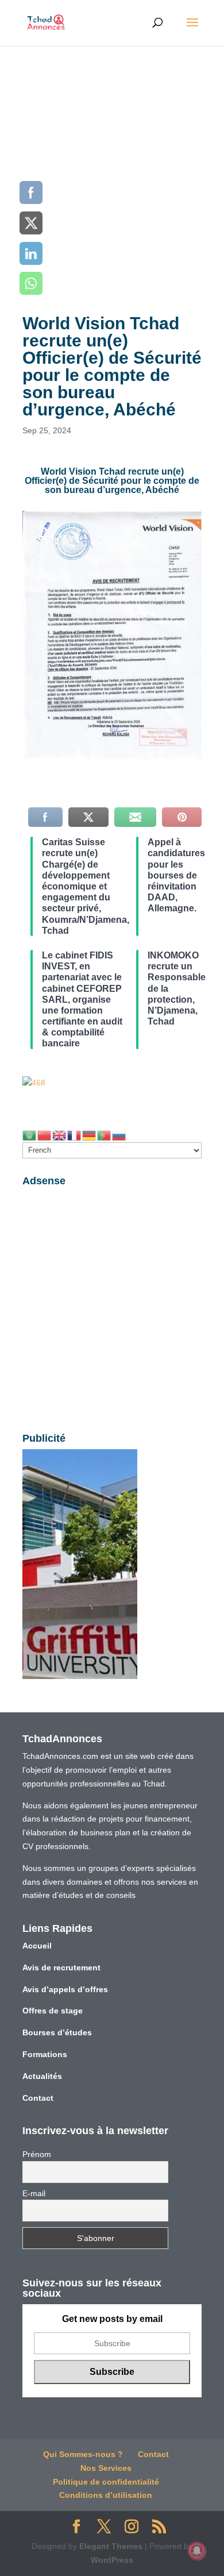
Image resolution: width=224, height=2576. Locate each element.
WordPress (112, 2560)
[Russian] (119, 1134)
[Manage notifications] (197, 2551)
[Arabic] (30, 1134)
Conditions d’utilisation (106, 2495)
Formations (45, 2054)
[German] (90, 1134)
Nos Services (106, 2468)
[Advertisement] (112, 164)
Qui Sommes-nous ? (83, 2454)
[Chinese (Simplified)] (45, 1134)
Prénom (37, 2154)
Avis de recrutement (61, 1967)
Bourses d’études (57, 2032)
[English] (60, 1134)
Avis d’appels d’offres (65, 1989)
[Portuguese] (105, 1134)
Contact (38, 2098)
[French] (75, 1134)
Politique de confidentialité (106, 2482)
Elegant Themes (111, 2546)
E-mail (34, 2193)
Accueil (37, 1946)
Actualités (42, 2076)
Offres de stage (53, 2011)
